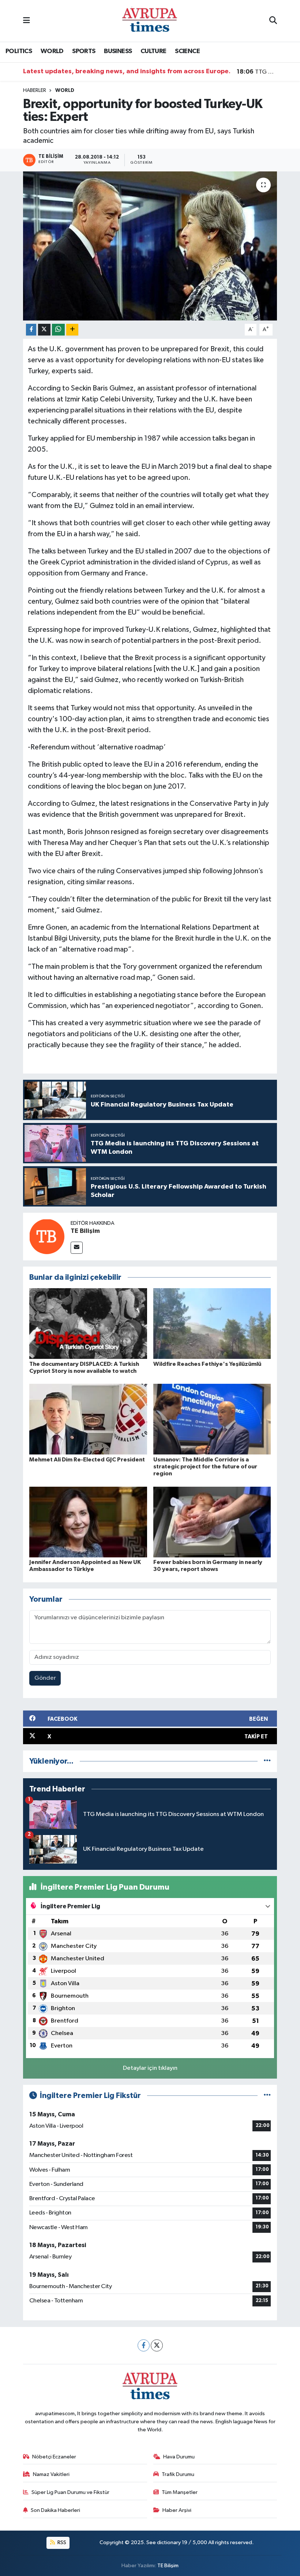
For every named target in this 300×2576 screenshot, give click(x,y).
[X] (157, 2345)
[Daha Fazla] (72, 330)
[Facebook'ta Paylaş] (31, 330)
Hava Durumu (179, 2457)
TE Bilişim (85, 1231)
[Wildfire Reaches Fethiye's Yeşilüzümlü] (212, 1324)
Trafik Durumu (178, 2474)
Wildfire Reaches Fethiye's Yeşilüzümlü (207, 1364)
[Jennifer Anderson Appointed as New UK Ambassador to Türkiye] (88, 1522)
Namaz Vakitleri (51, 2474)
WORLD (52, 51)
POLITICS (19, 51)
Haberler (35, 90)
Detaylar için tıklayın (150, 2068)
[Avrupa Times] (150, 21)
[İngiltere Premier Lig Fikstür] (267, 2096)
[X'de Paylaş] (44, 330)
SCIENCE (187, 51)
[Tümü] (267, 1761)
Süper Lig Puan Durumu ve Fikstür (70, 2492)
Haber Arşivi (177, 2510)
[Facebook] (144, 2345)
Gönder (45, 1678)
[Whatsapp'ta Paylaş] (58, 330)
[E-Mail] (77, 1248)
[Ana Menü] (27, 21)
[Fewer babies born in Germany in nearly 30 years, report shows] (212, 1522)
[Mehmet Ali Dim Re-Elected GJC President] (88, 1419)
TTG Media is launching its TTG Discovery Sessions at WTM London (257, 72)
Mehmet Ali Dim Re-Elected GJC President (87, 1460)
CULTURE (153, 51)
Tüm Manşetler (180, 2492)
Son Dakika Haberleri (55, 2510)
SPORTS (84, 51)
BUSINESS (118, 51)
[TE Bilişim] (47, 1236)
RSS (61, 2542)
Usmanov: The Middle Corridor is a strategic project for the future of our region (205, 1467)
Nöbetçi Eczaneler (54, 2457)
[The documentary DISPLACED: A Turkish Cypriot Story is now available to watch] (88, 1324)
